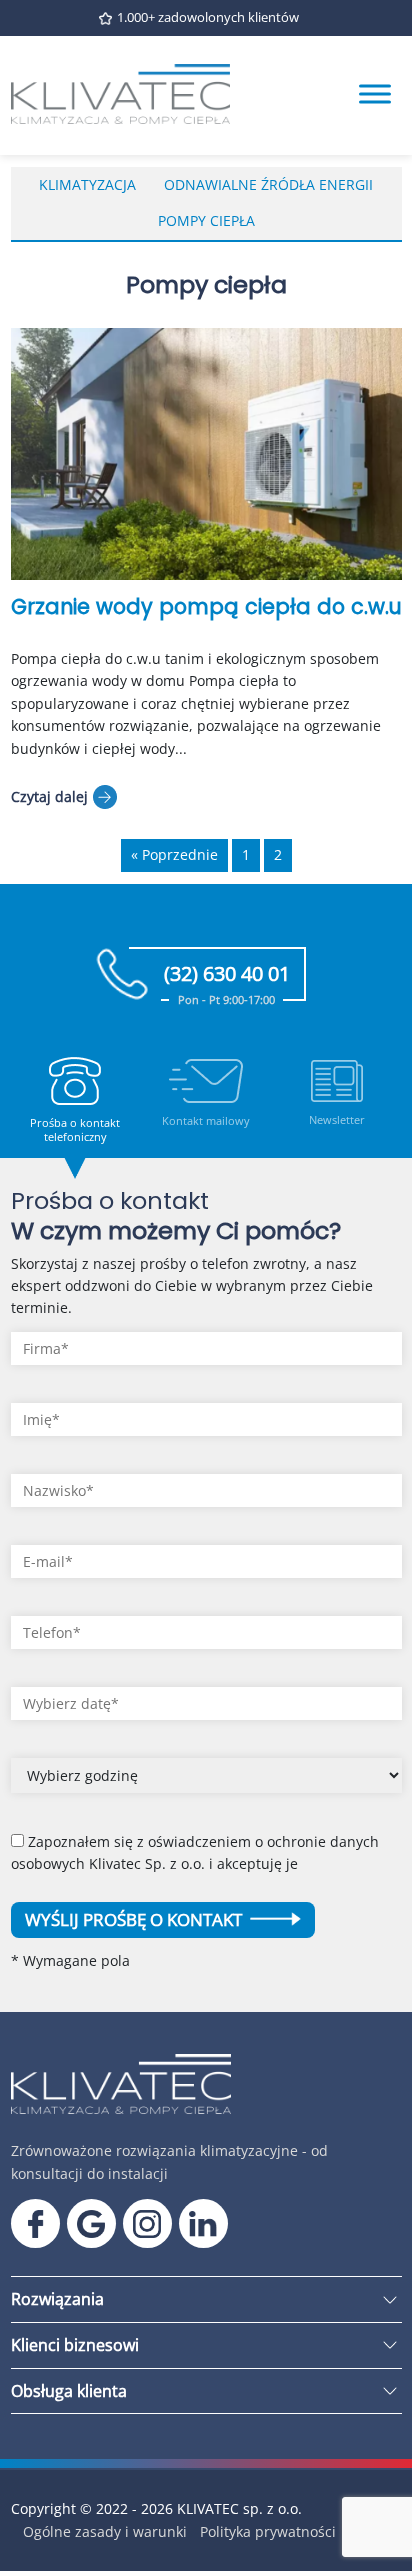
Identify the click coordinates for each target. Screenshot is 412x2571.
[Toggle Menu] (375, 94)
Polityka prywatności (268, 2531)
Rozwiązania (57, 2299)
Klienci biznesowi (75, 2345)
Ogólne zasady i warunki (105, 2531)
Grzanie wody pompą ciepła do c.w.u (206, 606)
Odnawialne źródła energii (268, 184)
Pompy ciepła (206, 220)
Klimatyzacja (87, 184)
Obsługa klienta (69, 2391)
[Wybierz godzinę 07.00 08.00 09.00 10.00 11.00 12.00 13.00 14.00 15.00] (206, 1782)
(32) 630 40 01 (227, 980)
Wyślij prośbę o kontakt (135, 1919)
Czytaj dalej (49, 796)
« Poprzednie (174, 854)
